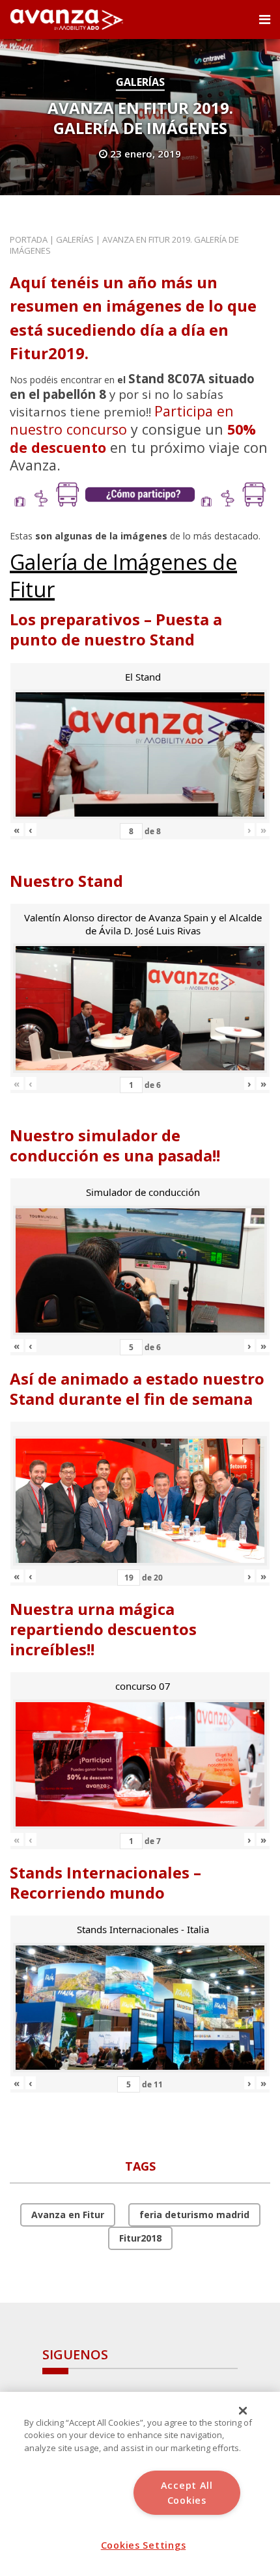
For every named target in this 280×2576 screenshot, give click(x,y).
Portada (29, 239)
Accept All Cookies (187, 2493)
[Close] (243, 2411)
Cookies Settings (144, 2545)
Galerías (140, 82)
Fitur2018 (140, 2238)
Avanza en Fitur (68, 2215)
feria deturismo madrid (194, 2215)
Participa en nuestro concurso (122, 420)
